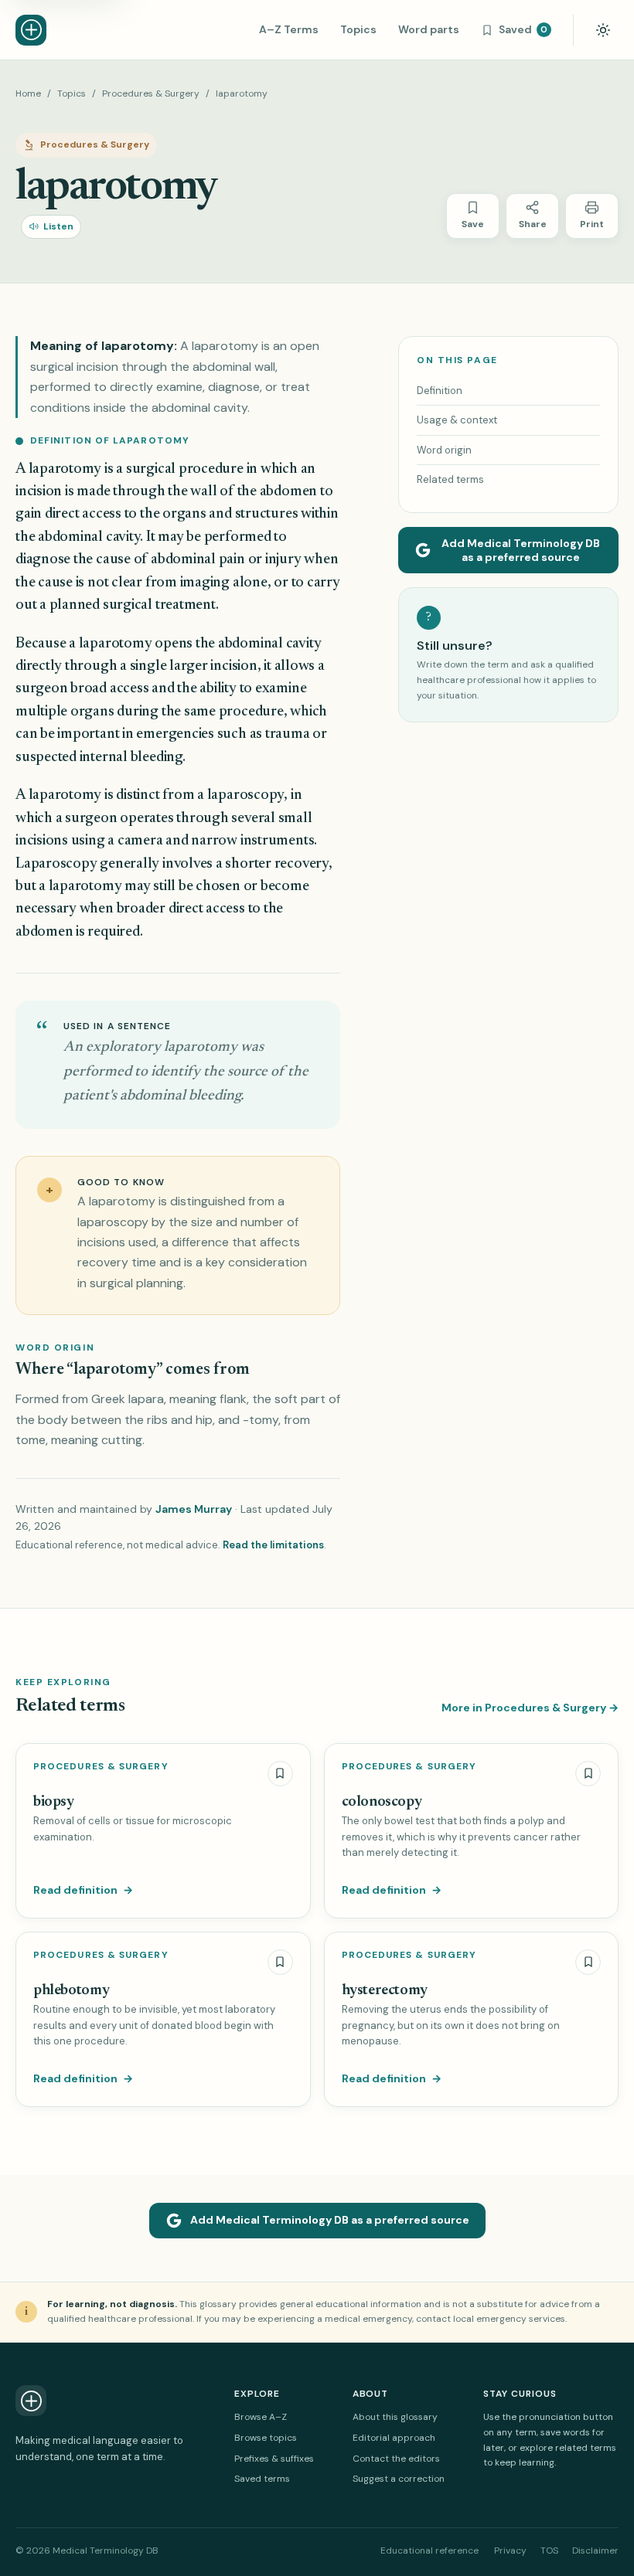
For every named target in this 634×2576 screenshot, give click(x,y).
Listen (58, 226)
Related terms (450, 479)
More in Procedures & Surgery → (530, 1708)
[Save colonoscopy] (588, 1774)
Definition (440, 391)
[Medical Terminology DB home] (31, 30)
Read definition (83, 1890)
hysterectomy (385, 1991)
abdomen (288, 492)
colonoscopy (382, 1802)
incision (39, 492)
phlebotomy (71, 1991)
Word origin (444, 450)
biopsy (54, 1802)
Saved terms (262, 2479)
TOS (549, 2551)
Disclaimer (595, 2551)
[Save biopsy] (280, 1774)
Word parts (429, 29)
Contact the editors (396, 2459)
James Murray (194, 1509)
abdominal (70, 537)
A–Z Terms (289, 29)
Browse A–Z (261, 2417)
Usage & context (457, 420)
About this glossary (395, 2417)
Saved (523, 29)
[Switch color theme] (603, 30)
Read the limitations (273, 1545)
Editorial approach (394, 2438)
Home (28, 93)
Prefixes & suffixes (274, 2459)
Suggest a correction (399, 2479)
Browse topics (266, 2438)
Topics (358, 29)
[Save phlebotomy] (280, 1962)
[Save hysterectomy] (588, 1962)
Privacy (510, 2551)
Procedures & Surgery (151, 93)
